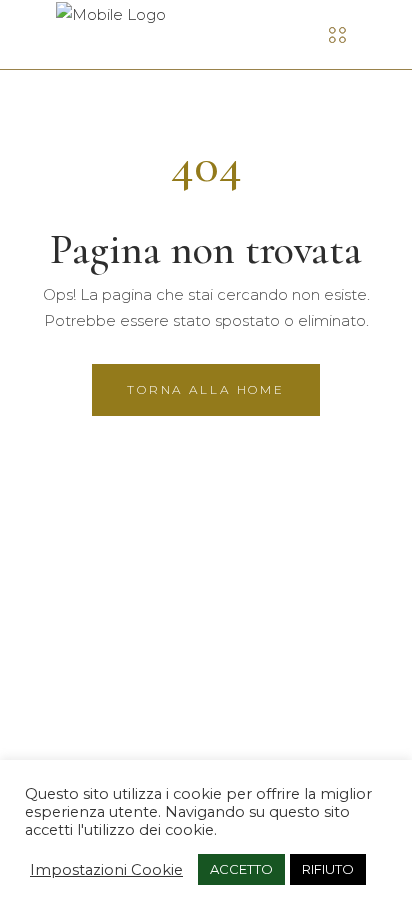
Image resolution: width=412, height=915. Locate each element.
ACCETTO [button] (241, 869)
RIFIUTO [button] (328, 869)
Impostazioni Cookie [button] (106, 870)
